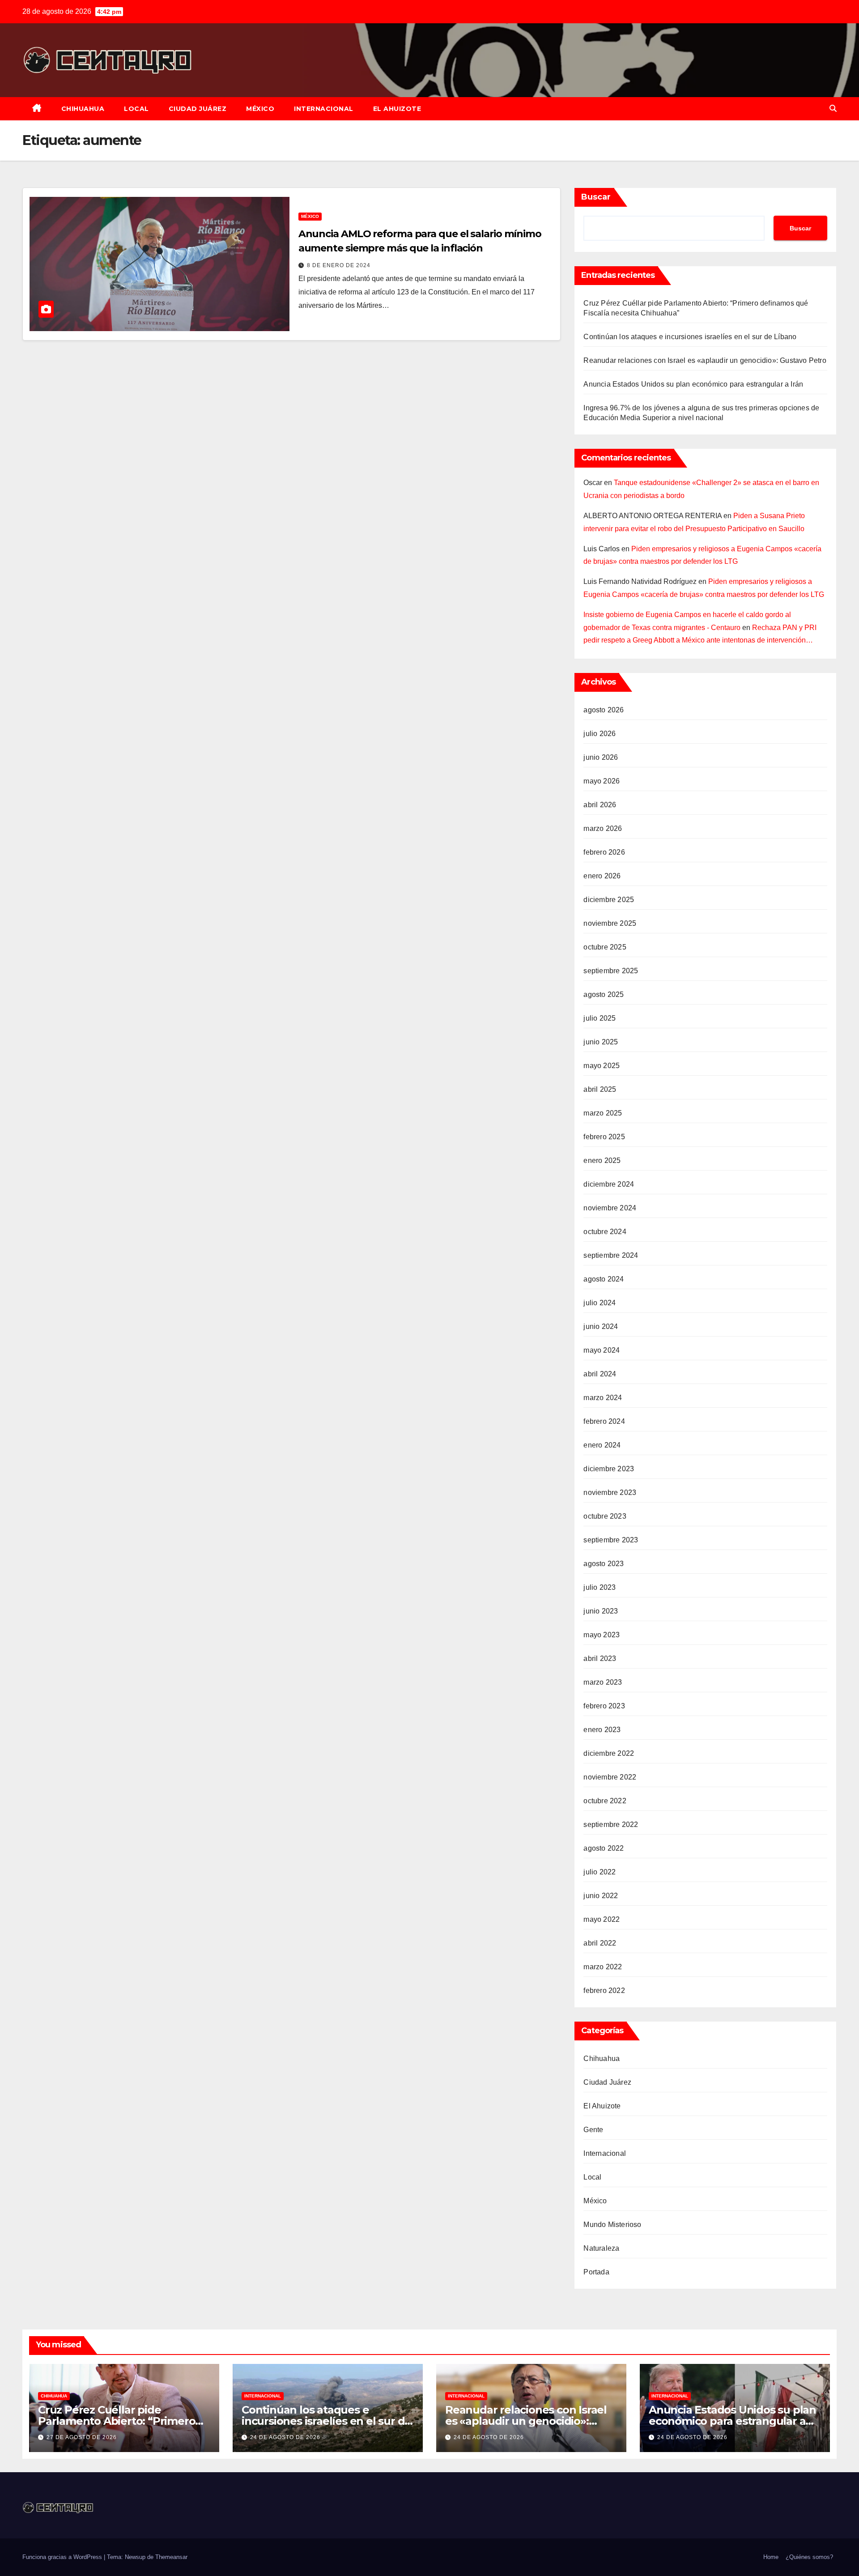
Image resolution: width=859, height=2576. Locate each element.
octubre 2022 (605, 1801)
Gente (593, 2130)
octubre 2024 (605, 1232)
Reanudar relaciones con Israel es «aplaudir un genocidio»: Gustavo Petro (705, 360)
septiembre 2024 (611, 1255)
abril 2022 (600, 1943)
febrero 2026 (604, 852)
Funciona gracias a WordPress (63, 2557)
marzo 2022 (603, 1967)
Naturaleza (601, 2248)
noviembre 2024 (610, 1208)
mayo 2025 (602, 1066)
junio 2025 (601, 1042)
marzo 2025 (603, 1113)
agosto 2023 (604, 1564)
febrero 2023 (604, 1706)
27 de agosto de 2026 (82, 2437)
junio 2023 (601, 1611)
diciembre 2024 (609, 1184)
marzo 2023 (603, 1682)
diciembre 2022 (609, 1753)
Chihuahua (83, 109)
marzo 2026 (603, 828)
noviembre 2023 (610, 1492)
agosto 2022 (604, 1848)
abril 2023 (600, 1658)
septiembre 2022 (611, 1824)
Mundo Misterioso (612, 2225)
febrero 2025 (604, 1137)
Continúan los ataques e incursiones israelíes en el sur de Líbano (690, 337)
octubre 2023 (605, 1516)
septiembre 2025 (611, 971)
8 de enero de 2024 (339, 265)
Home (771, 2557)
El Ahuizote (397, 109)
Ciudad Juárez (198, 109)
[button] (833, 109)
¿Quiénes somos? (809, 2557)
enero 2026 (602, 876)
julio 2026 (600, 734)
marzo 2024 (603, 1398)
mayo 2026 (602, 781)
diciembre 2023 (609, 1469)
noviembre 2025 (610, 923)
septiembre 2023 (611, 1540)
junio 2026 (601, 757)
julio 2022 (600, 1872)
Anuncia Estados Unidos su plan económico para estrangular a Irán (693, 384)
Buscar (596, 197)
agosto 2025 (604, 994)
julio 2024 (600, 1303)
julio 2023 (600, 1587)
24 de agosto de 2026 (285, 2437)
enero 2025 (602, 1160)
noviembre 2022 (610, 1777)
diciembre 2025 (609, 900)
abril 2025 (600, 1089)
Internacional (324, 109)
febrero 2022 (604, 1991)
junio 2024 (601, 1326)
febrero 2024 (604, 1421)
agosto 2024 (604, 1279)
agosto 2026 (604, 710)
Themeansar (171, 2557)
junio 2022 (601, 1896)
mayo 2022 (602, 1919)
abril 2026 (600, 805)
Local (136, 109)
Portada (596, 2272)
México (260, 109)
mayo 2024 (602, 1350)
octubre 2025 (605, 947)
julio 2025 (600, 1018)
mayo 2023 (602, 1635)
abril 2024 (600, 1374)
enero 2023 (602, 1730)
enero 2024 (602, 1445)
